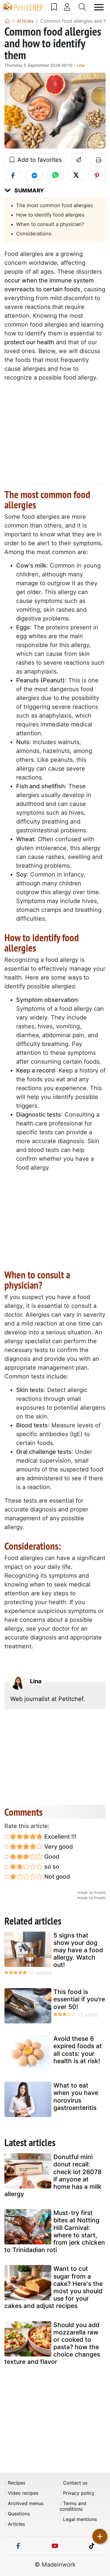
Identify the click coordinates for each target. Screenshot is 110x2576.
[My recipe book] (54, 7)
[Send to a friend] (78, 160)
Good (51, 1857)
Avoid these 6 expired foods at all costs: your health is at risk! (78, 2050)
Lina (81, 65)
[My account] (67, 7)
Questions (19, 2514)
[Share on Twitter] (76, 176)
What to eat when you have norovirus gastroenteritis (76, 2097)
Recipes (17, 2483)
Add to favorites (39, 160)
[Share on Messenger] (34, 176)
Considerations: (34, 234)
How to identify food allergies (50, 215)
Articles (16, 2524)
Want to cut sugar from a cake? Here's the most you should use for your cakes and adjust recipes (54, 2287)
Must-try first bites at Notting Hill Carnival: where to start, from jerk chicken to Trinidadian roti (55, 2231)
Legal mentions (80, 2519)
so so (51, 1867)
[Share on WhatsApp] (55, 176)
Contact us (75, 2483)
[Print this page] (99, 160)
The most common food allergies (55, 205)
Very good (58, 1847)
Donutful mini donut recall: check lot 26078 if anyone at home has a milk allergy (53, 2175)
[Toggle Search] (82, 7)
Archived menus (26, 2503)
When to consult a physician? (50, 224)
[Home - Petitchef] (7, 21)
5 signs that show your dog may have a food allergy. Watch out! (78, 1950)
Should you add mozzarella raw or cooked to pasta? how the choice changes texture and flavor (52, 2343)
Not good (56, 1877)
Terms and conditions (73, 2506)
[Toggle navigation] (99, 7)
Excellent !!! (60, 1837)
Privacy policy (79, 2493)
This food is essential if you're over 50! (79, 1999)
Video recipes (23, 2493)
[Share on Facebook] (13, 176)
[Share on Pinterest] (97, 176)
